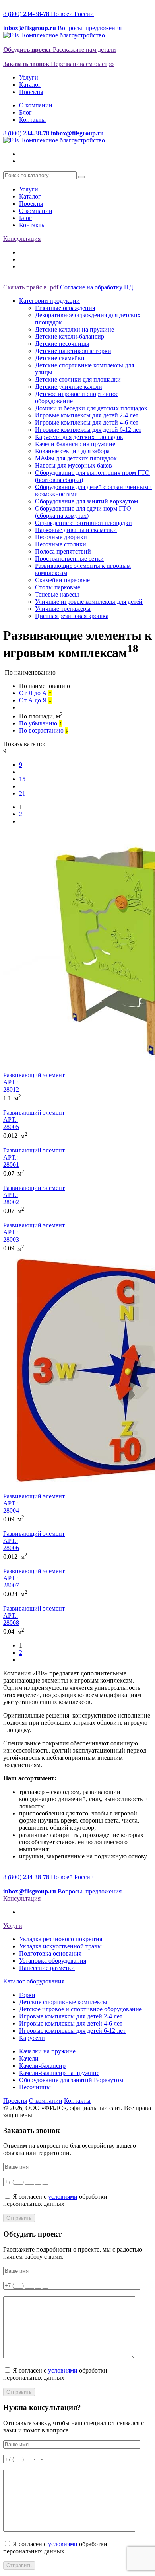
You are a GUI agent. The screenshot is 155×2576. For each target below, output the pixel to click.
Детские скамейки (60, 358)
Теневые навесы (57, 594)
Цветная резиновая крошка (72, 616)
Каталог (30, 85)
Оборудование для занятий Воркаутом (71, 2080)
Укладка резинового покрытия (61, 1939)
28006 (11, 1548)
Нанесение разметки (47, 1968)
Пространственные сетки (69, 559)
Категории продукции (49, 301)
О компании (36, 105)
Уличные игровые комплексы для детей (89, 602)
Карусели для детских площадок (79, 437)
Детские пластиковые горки (73, 351)
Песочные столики (61, 544)
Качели (29, 2058)
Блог (25, 112)
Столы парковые (58, 587)
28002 (11, 1202)
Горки (27, 1995)
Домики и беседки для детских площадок (91, 408)
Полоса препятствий (63, 551)
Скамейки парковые (62, 580)
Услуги (29, 77)
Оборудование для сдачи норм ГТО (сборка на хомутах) (83, 512)
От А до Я (35, 700)
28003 (11, 1239)
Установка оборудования (53, 1961)
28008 (11, 1623)
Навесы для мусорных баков (74, 465)
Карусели (32, 2038)
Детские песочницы (62, 344)
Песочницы (35, 2087)
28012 (11, 1089)
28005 (11, 1127)
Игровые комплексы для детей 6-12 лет (88, 430)
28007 (11, 1585)
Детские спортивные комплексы (63, 2002)
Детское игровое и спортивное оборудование (80, 2009)
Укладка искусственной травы (60, 1946)
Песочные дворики (61, 537)
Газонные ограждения (65, 308)
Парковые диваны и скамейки (76, 530)
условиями (63, 2197)
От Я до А (35, 693)
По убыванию (41, 723)
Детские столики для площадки (78, 379)
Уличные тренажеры (63, 609)
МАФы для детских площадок (76, 458)
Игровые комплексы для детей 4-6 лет (87, 422)
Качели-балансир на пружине (75, 444)
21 (22, 793)
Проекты (31, 92)
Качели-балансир (42, 2066)
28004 (11, 1510)
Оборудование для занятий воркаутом (86, 501)
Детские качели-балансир (70, 336)
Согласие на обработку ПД (97, 287)
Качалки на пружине (47, 2051)
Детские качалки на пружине (75, 329)
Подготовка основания (50, 1953)
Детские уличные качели (69, 387)
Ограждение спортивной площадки (83, 523)
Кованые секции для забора (72, 451)
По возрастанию (44, 730)
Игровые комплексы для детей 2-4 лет (87, 415)
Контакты (32, 120)
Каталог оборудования (34, 1981)
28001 (11, 1165)
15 (22, 779)
